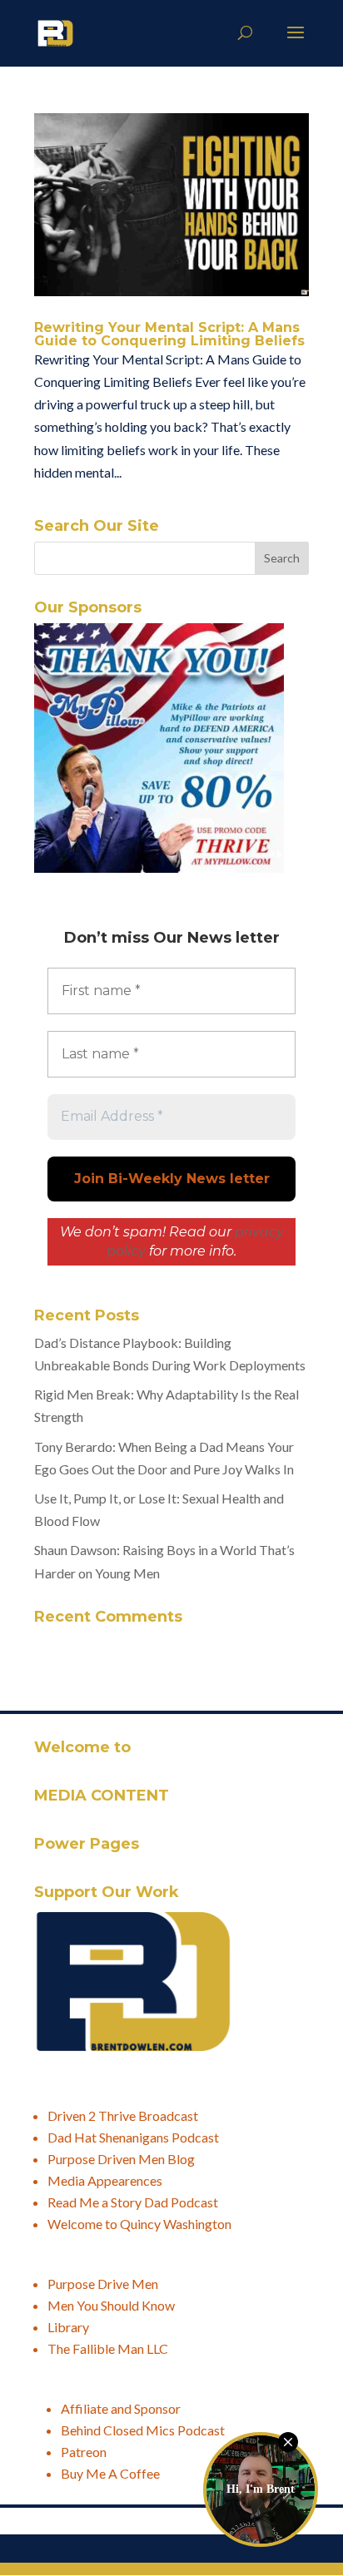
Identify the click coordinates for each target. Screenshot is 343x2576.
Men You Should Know (111, 2305)
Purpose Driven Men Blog (121, 2159)
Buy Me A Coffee (110, 2473)
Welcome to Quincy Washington (139, 2224)
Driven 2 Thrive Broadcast (123, 2115)
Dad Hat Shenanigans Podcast (133, 2137)
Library (68, 2327)
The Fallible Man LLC (108, 2348)
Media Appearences (105, 2180)
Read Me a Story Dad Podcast (133, 2202)
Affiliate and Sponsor (121, 2408)
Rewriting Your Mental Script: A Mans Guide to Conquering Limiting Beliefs (169, 334)
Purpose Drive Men (103, 2284)
